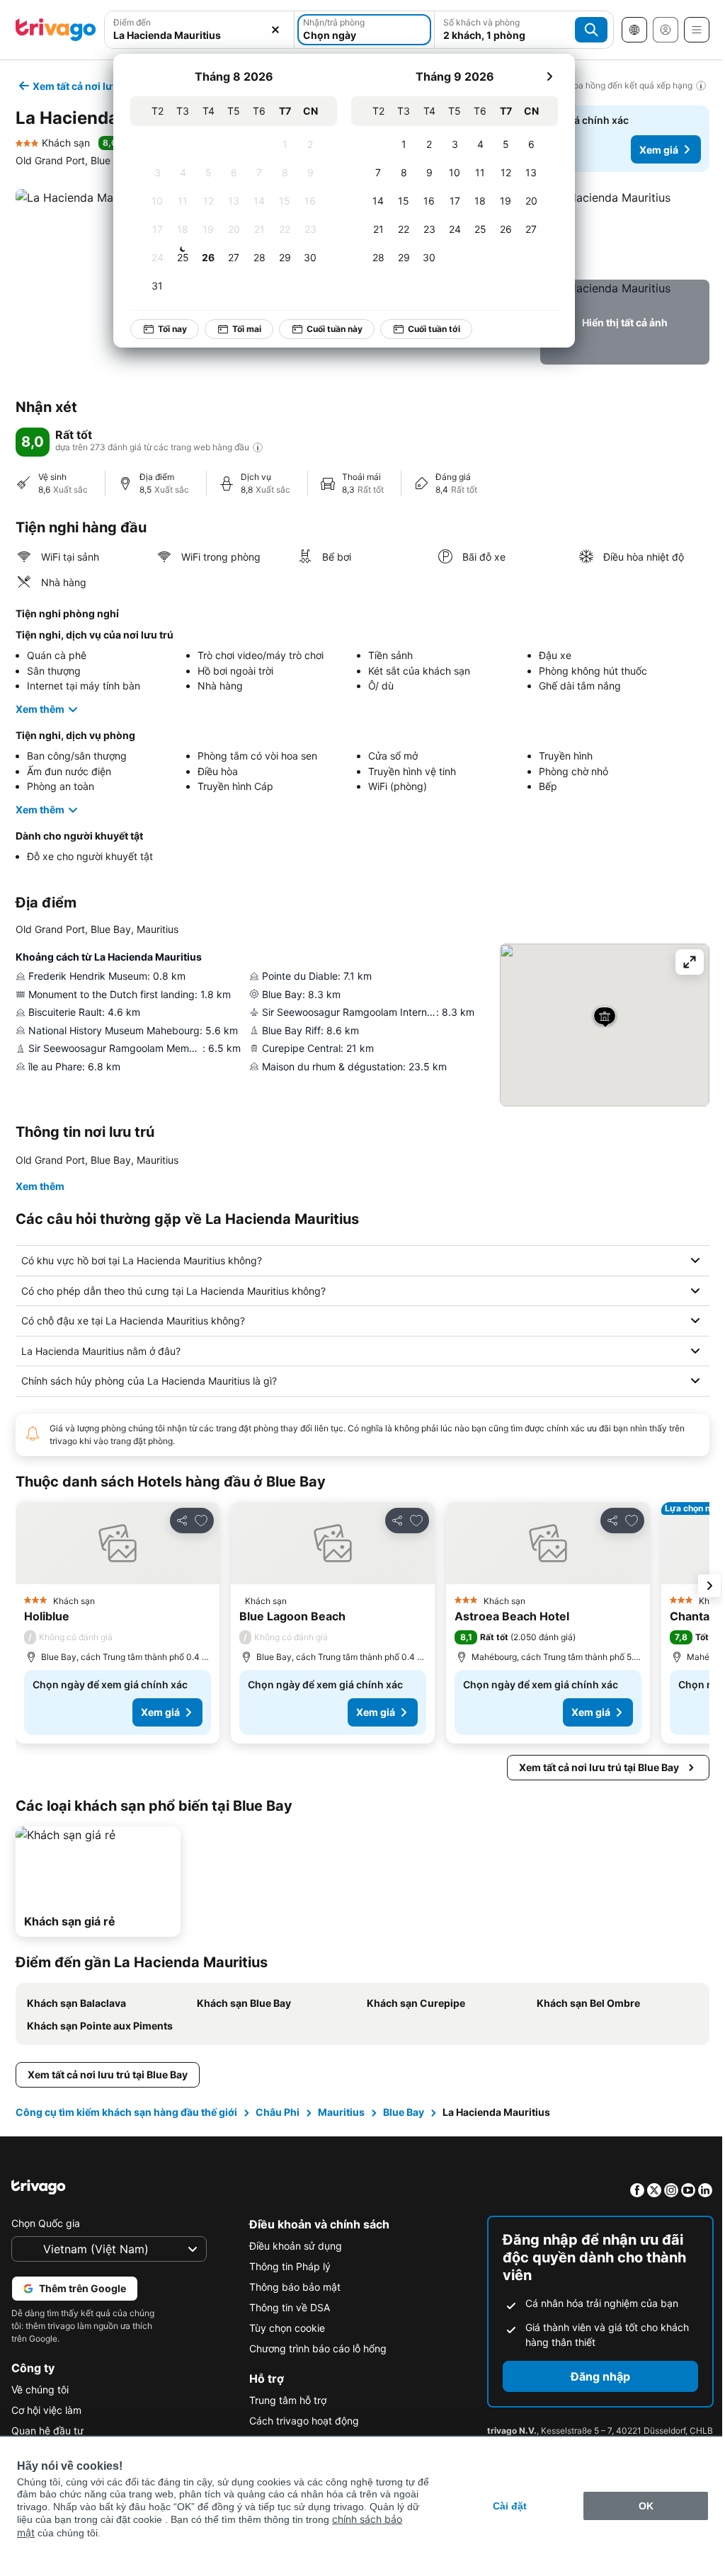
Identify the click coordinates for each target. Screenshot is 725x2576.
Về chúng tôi (40, 2389)
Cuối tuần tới (434, 329)
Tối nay (172, 329)
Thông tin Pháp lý (286, 2266)
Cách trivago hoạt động (301, 2421)
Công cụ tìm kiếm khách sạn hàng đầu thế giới (125, 2112)
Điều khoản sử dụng (292, 2246)
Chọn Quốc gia (46, 2223)
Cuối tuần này (335, 329)
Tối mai (247, 329)
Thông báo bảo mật (291, 2287)
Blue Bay (402, 2112)
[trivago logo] (56, 30)
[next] (549, 76)
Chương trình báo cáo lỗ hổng (314, 2348)
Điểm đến (132, 22)
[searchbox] (199, 35)
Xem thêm (40, 709)
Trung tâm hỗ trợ (284, 2400)
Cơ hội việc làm (46, 2410)
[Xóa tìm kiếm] (275, 30)
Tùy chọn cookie (284, 2328)
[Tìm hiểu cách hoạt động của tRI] (258, 447)
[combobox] (199, 30)
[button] (199, 30)
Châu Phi (276, 2112)
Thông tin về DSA (286, 2307)
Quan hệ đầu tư (47, 2431)
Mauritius (340, 2112)
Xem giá (659, 150)
